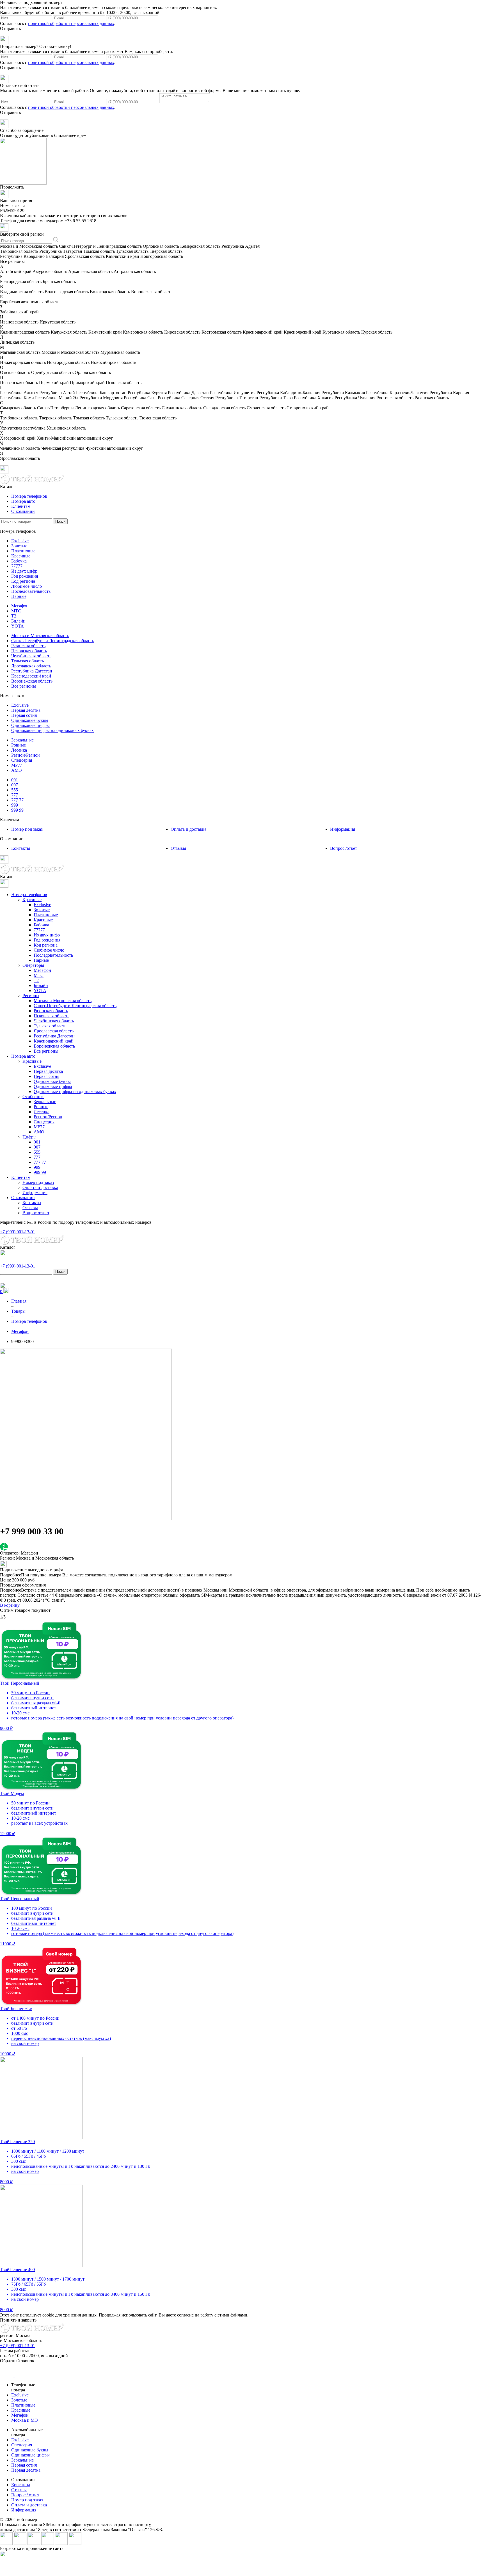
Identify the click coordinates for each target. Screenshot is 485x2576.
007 (15, 785)
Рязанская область (28, 646)
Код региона (23, 581)
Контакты (21, 848)
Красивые (21, 556)
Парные (19, 596)
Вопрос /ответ (344, 848)
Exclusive (20, 541)
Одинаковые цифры (30, 725)
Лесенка (19, 750)
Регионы (31, 996)
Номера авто (23, 501)
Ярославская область (31, 666)
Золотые (19, 546)
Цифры (29, 1137)
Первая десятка (26, 710)
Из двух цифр (24, 571)
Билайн (18, 621)
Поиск (60, 521)
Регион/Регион (26, 755)
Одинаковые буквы (30, 720)
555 (15, 790)
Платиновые (23, 551)
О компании (23, 511)
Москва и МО (25, 2420)
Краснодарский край (31, 676)
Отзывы (178, 848)
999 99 (17, 810)
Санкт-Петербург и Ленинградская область (53, 641)
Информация (343, 829)
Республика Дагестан (32, 671)
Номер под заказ (27, 829)
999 (15, 805)
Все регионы (24, 686)
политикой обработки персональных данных (71, 23)
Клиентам (21, 506)
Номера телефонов (29, 496)
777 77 (17, 800)
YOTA (18, 626)
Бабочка (19, 561)
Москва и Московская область (40, 636)
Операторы (33, 965)
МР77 (17, 765)
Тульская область (28, 661)
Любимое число (27, 586)
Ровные (19, 745)
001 (15, 780)
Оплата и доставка (188, 829)
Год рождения (25, 576)
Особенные (33, 1097)
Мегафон (20, 606)
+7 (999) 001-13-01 (18, 2346)
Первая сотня (24, 715)
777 (15, 795)
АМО (17, 770)
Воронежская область (32, 681)
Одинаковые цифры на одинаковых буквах (52, 730)
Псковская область (29, 651)
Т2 (14, 616)
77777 (17, 566)
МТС (16, 611)
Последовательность (31, 591)
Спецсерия (22, 760)
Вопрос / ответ (25, 2495)
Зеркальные (22, 740)
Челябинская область (31, 656)
